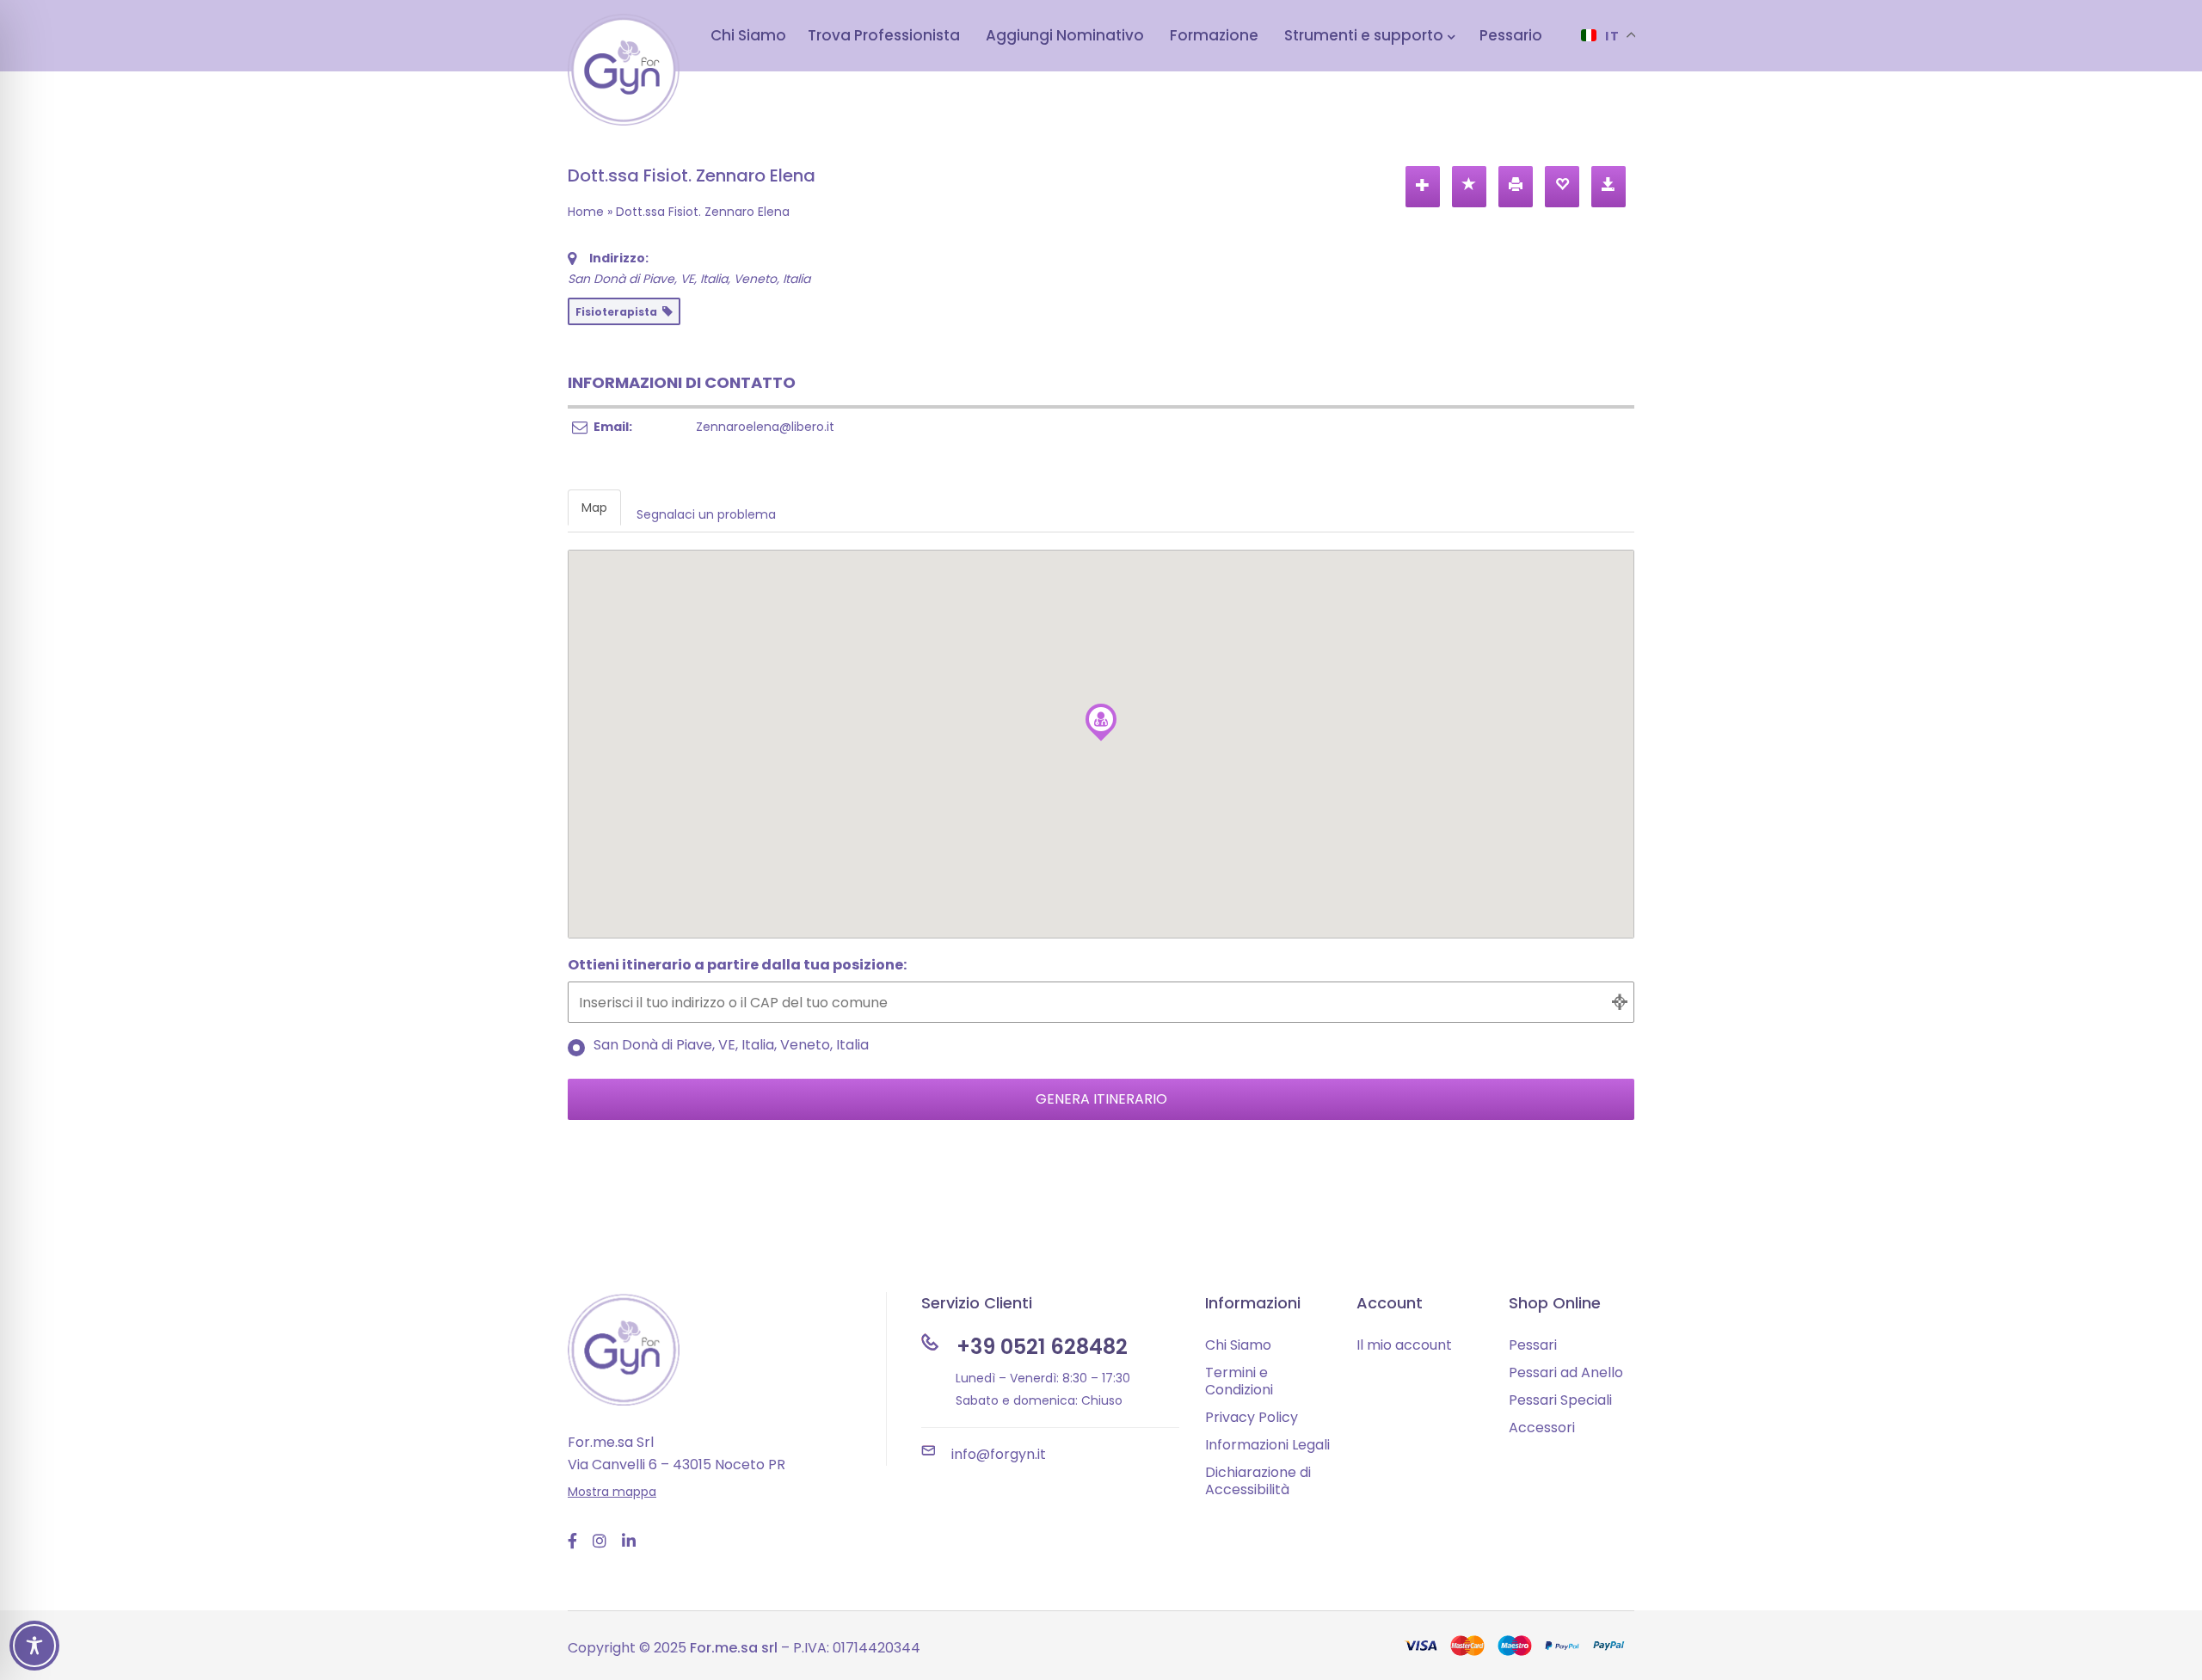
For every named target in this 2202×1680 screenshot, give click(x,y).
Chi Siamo (1238, 1345)
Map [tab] (594, 508)
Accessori (1542, 1428)
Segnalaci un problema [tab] (706, 514)
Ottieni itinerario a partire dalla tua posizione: (737, 966)
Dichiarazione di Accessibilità (1258, 1481)
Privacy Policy (1252, 1417)
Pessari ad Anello (1566, 1372)
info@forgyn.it (999, 1454)
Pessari (1533, 1345)
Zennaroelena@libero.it (765, 427)
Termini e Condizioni (1239, 1381)
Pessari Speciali (1560, 1400)
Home (586, 212)
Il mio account (1404, 1345)
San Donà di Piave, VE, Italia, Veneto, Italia (731, 1046)
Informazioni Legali (1267, 1445)
